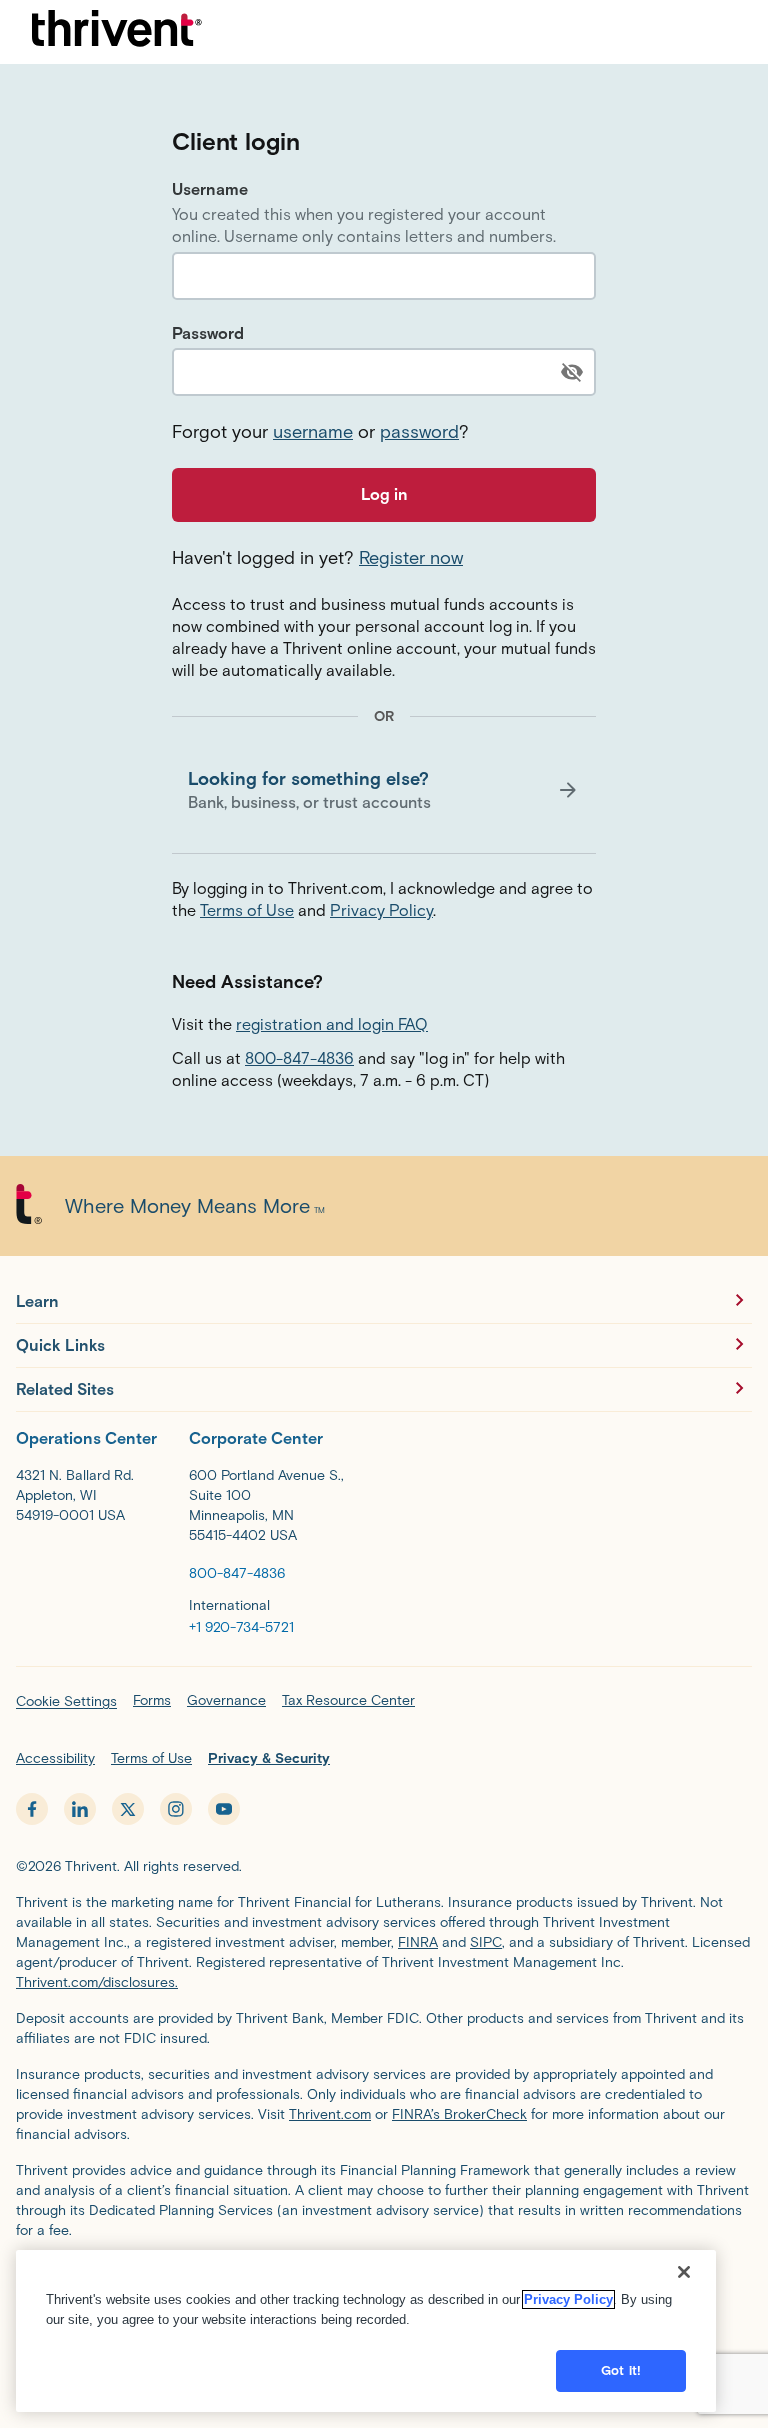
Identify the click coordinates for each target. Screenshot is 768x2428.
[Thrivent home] (117, 32)
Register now (411, 558)
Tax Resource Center (348, 1700)
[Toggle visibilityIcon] (572, 372)
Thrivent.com (330, 2114)
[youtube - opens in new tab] (224, 1809)
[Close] (684, 2272)
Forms (152, 1700)
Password (208, 333)
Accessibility (55, 1758)
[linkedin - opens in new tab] (80, 1809)
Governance (226, 1700)
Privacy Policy (381, 910)
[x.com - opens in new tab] (128, 1809)
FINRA (418, 1942)
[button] (384, 790)
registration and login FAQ (332, 1024)
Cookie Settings (66, 1701)
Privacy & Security (269, 1758)
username (313, 432)
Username (210, 189)
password (419, 432)
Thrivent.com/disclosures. (97, 1982)
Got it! (621, 2370)
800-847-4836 (299, 1058)
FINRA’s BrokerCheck (459, 2114)
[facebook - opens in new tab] (32, 1809)
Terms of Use (247, 910)
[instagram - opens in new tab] (176, 1809)
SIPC (486, 1942)
